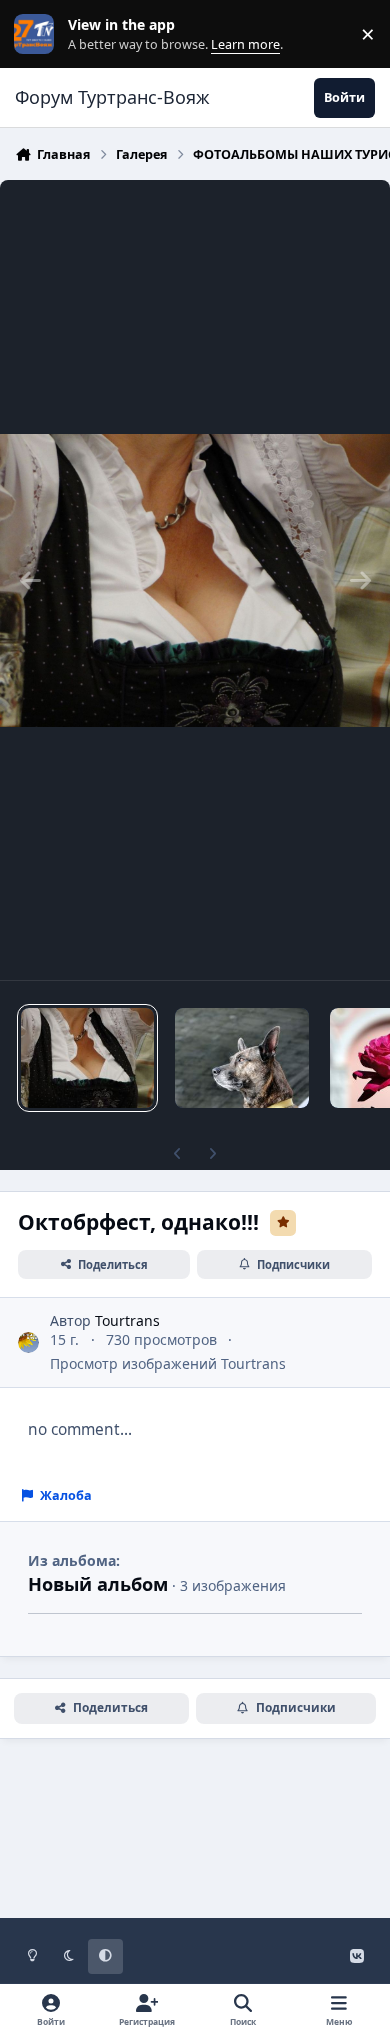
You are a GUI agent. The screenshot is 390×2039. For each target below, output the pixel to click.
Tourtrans (127, 1320)
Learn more (38, 34)
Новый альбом (98, 1584)
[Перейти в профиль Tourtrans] (28, 1342)
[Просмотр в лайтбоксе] (195, 580)
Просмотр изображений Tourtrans (168, 1363)
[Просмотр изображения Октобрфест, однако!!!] (87, 1058)
